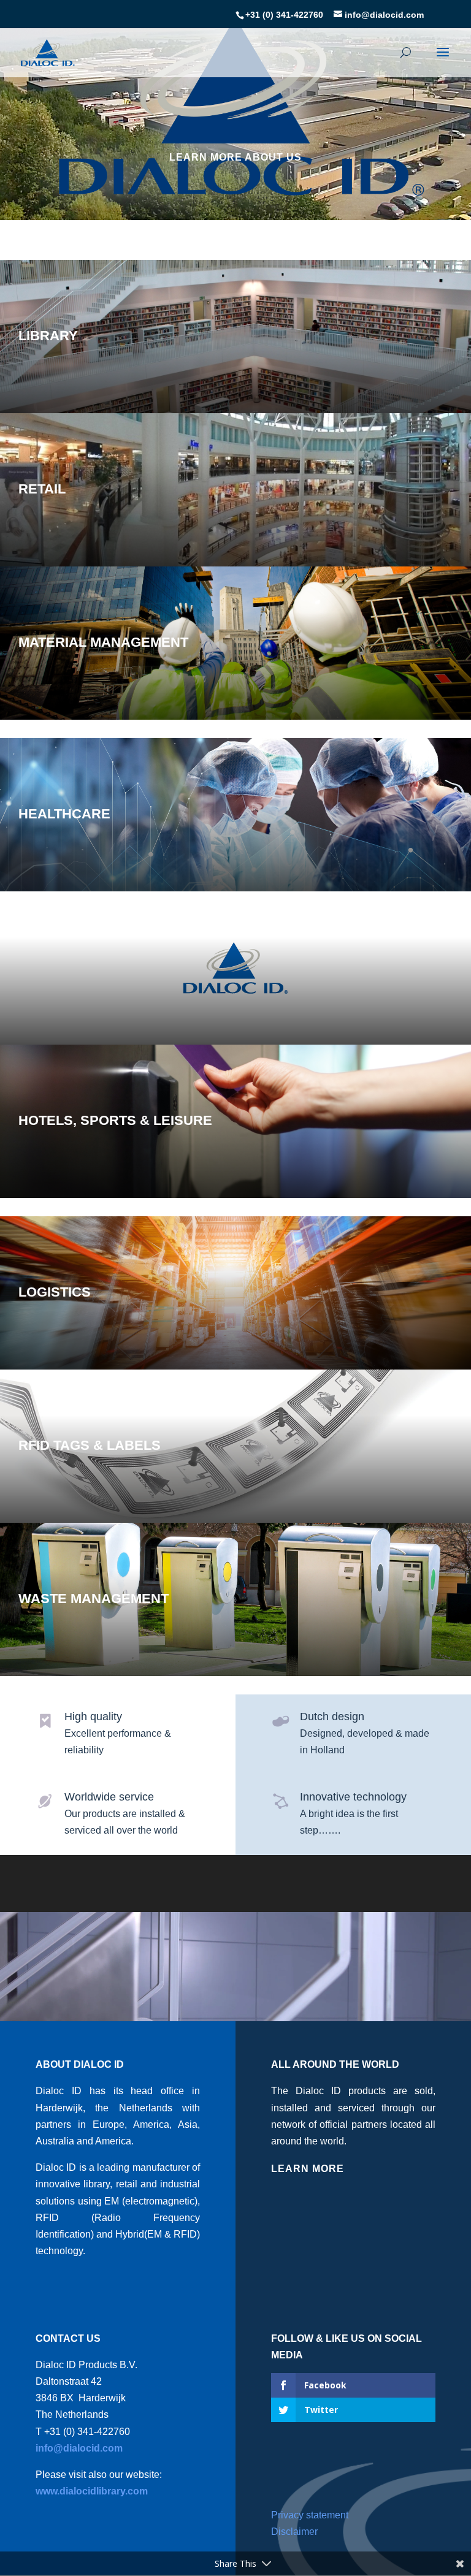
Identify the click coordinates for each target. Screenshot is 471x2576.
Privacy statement (310, 2515)
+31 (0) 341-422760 (284, 15)
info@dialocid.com (79, 2448)
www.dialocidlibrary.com (92, 2491)
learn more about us (235, 157)
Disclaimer (294, 2532)
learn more (308, 2169)
